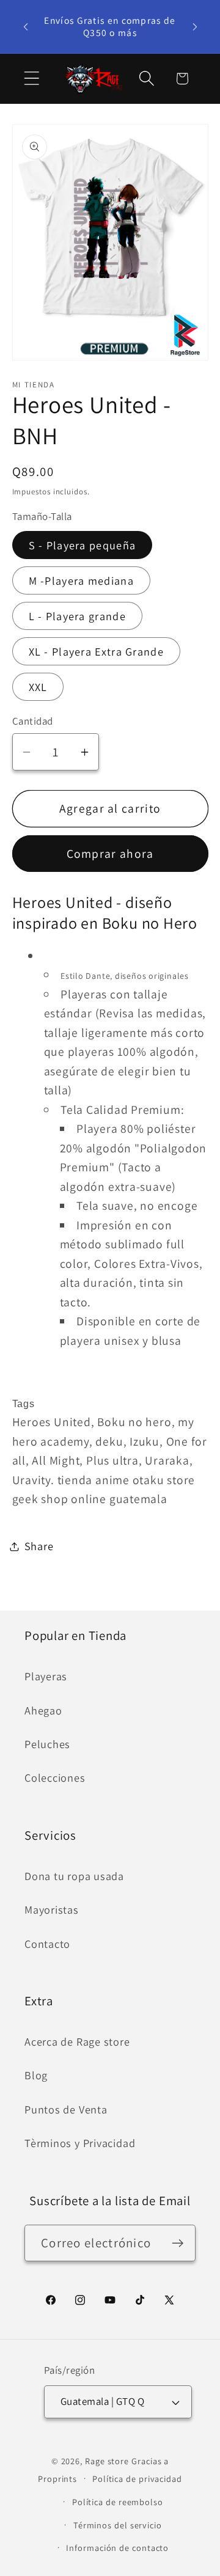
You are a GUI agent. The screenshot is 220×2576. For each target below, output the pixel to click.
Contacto (47, 1944)
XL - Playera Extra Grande (97, 651)
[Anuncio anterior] (26, 26)
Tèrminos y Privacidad (80, 2143)
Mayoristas (52, 1909)
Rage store (107, 2461)
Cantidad (33, 721)
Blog (36, 2075)
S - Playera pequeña (82, 545)
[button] (31, 79)
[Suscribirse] (178, 2243)
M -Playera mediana (81, 580)
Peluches (47, 1744)
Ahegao (43, 1710)
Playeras (46, 1676)
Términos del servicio (118, 2525)
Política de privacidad (137, 2479)
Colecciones (55, 1777)
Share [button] (39, 1546)
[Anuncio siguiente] (195, 26)
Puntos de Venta (66, 2109)
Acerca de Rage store (77, 2041)
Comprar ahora (110, 854)
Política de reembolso (118, 2502)
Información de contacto (117, 2548)
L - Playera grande (77, 616)
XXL (38, 687)
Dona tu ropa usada (74, 1876)
